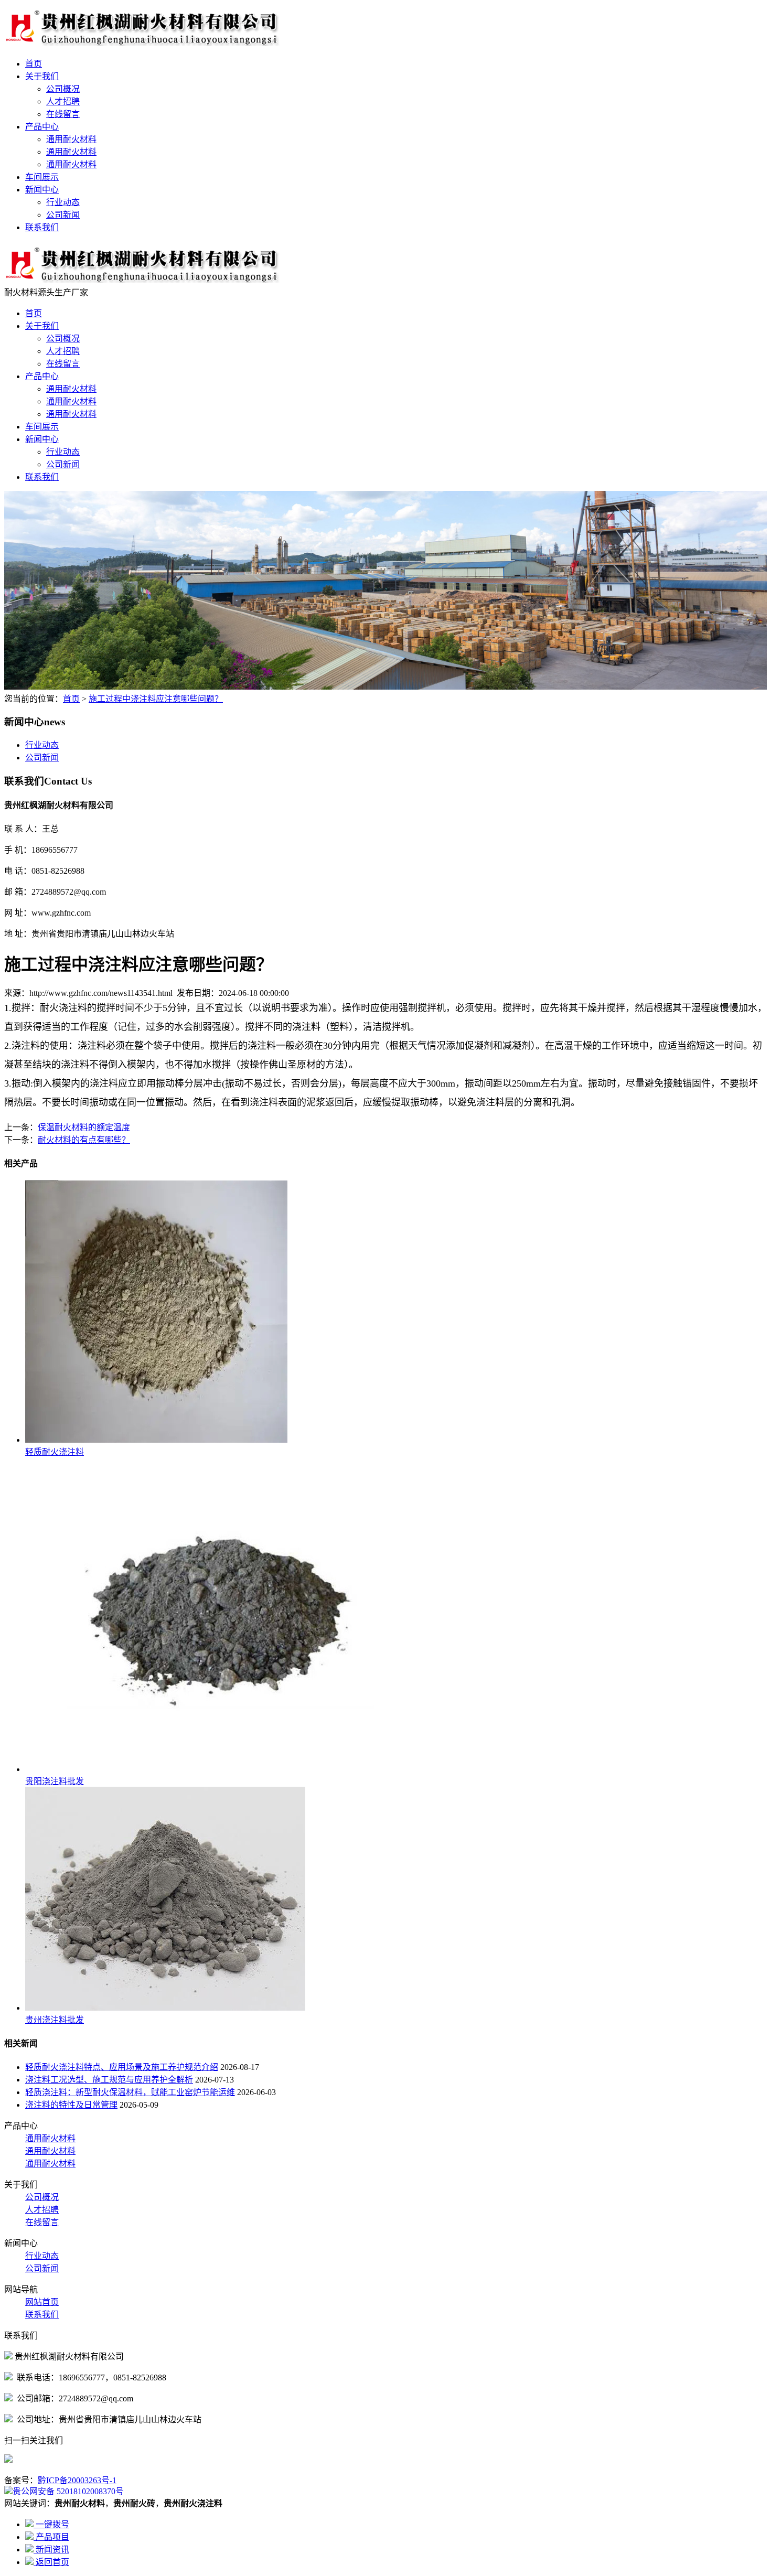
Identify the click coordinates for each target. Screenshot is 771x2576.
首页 (34, 64)
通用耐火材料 (71, 139)
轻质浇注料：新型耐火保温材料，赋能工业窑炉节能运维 (130, 2092)
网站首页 (42, 2302)
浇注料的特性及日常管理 (71, 2105)
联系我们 (42, 227)
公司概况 (63, 89)
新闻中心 (42, 190)
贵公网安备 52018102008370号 (68, 2491)
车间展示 (42, 177)
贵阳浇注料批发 (55, 1781)
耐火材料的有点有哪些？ (84, 1140)
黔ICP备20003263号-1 (77, 2480)
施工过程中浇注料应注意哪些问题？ (156, 699)
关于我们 (42, 76)
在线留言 (63, 114)
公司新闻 (63, 215)
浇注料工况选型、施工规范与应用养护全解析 (109, 2080)
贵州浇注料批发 (55, 2020)
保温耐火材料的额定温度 (84, 1127)
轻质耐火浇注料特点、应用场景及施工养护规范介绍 (122, 2067)
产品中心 (42, 127)
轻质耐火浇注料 (55, 1452)
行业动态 (63, 202)
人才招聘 (63, 101)
